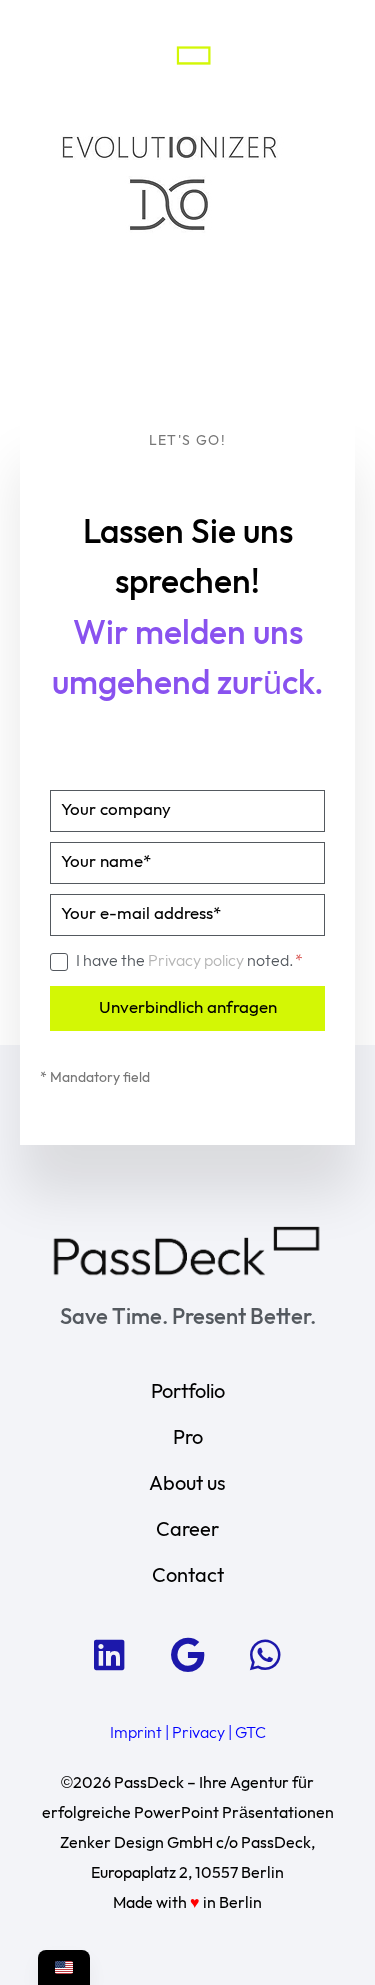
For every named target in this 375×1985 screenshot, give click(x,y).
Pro (188, 1438)
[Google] (188, 1654)
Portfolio (188, 1392)
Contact (188, 1576)
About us (187, 1484)
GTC (250, 1733)
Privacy (198, 1733)
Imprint (136, 1733)
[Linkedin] (110, 1654)
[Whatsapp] (266, 1654)
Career (187, 1530)
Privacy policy (197, 961)
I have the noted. (186, 961)
